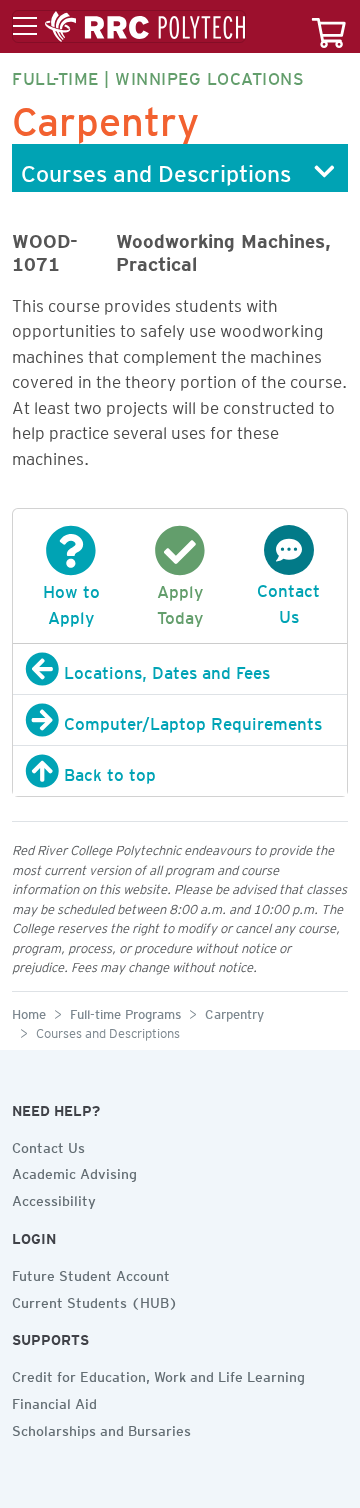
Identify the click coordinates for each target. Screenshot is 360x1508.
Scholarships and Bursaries (101, 1428)
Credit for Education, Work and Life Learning (158, 1374)
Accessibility (54, 1198)
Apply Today (180, 601)
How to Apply (71, 601)
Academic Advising (74, 1171)
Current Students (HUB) (95, 1300)
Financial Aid (54, 1401)
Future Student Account (91, 1273)
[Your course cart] (329, 26)
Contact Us (288, 600)
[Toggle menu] (129, 27)
